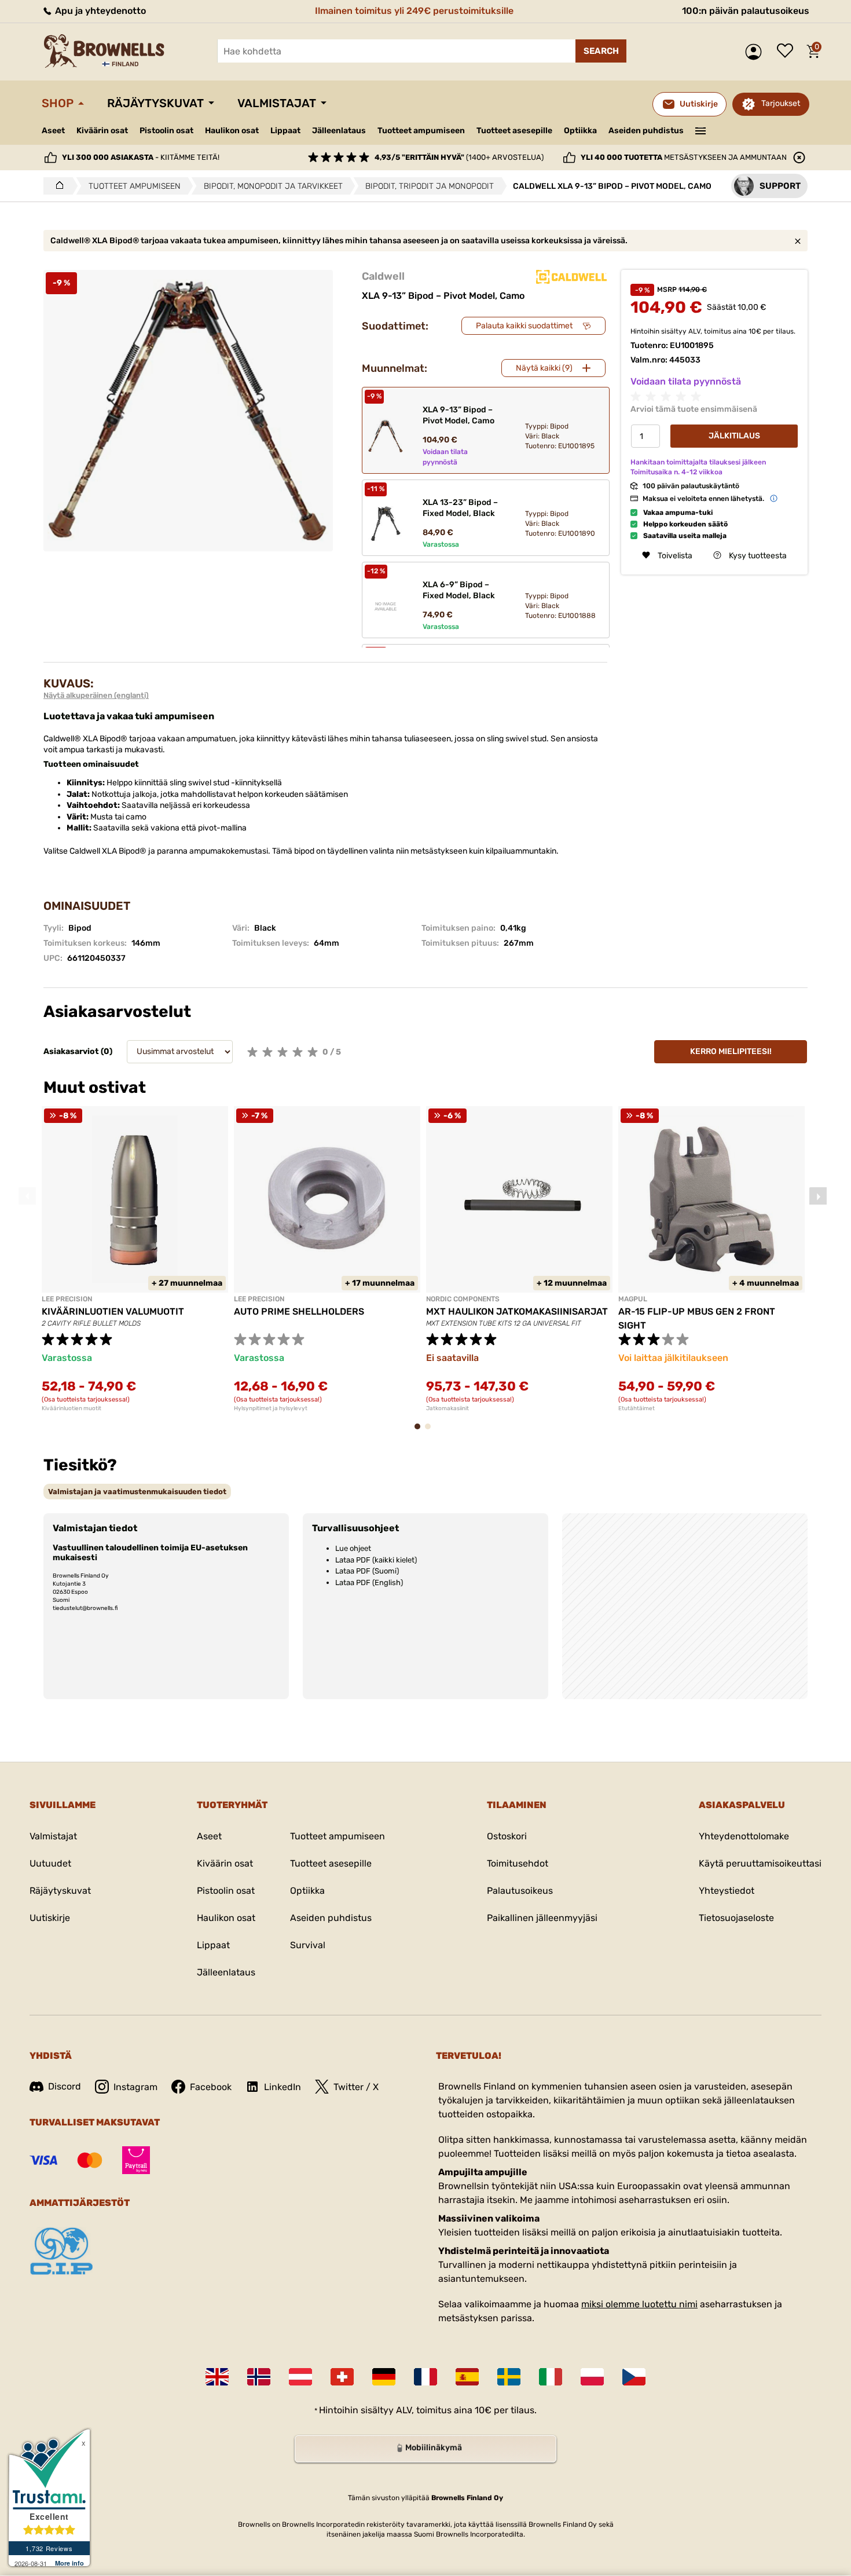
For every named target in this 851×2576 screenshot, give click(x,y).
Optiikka (580, 131)
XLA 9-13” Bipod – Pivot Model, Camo (458, 415)
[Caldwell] (571, 277)
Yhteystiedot (727, 1891)
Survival (308, 1945)
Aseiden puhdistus (646, 131)
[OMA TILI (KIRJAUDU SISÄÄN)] (756, 52)
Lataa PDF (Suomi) (367, 1571)
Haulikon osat (232, 131)
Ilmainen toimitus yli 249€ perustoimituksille (414, 11)
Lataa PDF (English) (369, 1582)
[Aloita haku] (601, 51)
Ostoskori (507, 1836)
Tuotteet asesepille (514, 131)
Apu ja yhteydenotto (99, 11)
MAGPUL (633, 1299)
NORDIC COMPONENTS (463, 1299)
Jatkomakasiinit (447, 1408)
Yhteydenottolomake (744, 1836)
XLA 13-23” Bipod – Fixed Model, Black (460, 508)
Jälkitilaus (734, 436)
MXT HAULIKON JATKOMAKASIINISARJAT (517, 1311)
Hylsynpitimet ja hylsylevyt (271, 1408)
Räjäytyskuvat (155, 103)
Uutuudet (50, 1863)
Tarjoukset (781, 103)
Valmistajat (277, 103)
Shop (58, 103)
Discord (65, 2086)
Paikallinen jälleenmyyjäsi (542, 1918)
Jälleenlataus (339, 131)
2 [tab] (431, 1432)
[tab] (137, 1492)
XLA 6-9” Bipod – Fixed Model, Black (459, 590)
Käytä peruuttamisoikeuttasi (760, 1863)
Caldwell (383, 276)
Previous (27, 1196)
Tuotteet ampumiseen (421, 131)
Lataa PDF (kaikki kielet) (376, 1560)
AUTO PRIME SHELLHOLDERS (299, 1311)
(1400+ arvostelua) (459, 157)
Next (818, 1196)
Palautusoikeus (520, 1891)
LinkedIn (283, 2087)
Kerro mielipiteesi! (731, 1051)
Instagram (135, 2087)
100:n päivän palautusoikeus (746, 11)
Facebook (211, 2087)
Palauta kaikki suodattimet (524, 326)
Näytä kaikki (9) (544, 368)
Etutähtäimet (637, 1408)
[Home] (56, 186)
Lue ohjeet (353, 1548)
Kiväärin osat (102, 131)
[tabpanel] (135, 1259)
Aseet (53, 131)
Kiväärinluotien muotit (71, 1408)
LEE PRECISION (67, 1299)
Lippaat (285, 131)
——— (701, 130)
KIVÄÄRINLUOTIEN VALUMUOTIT (113, 1311)
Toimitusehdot (518, 1863)
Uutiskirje (50, 1918)
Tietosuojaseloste (736, 1918)
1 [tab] (421, 1432)
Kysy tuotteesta (758, 555)
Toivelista (788, 52)
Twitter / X (356, 2087)
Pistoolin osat (166, 131)
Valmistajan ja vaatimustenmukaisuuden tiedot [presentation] (137, 1492)
